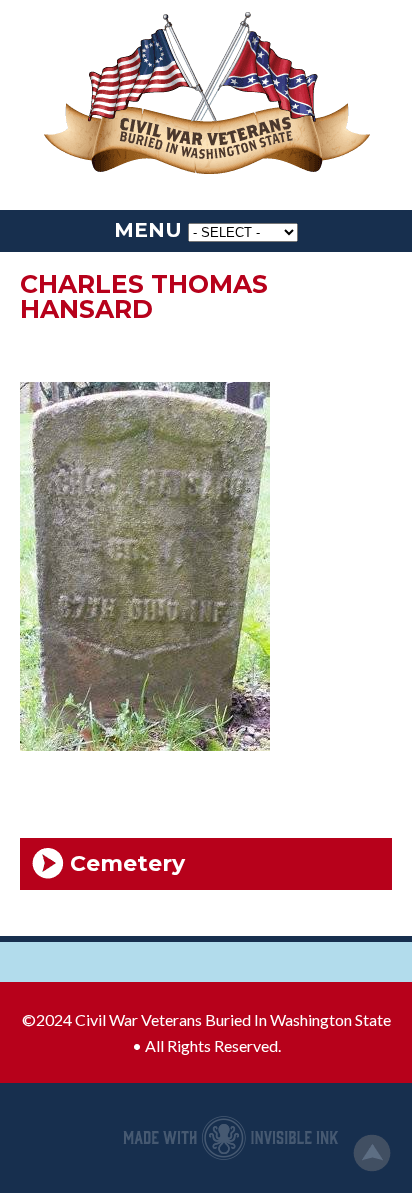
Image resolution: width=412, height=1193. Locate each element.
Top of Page (372, 1153)
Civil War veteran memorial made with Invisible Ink (231, 1138)
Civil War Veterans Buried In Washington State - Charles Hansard (206, 95)
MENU (148, 230)
